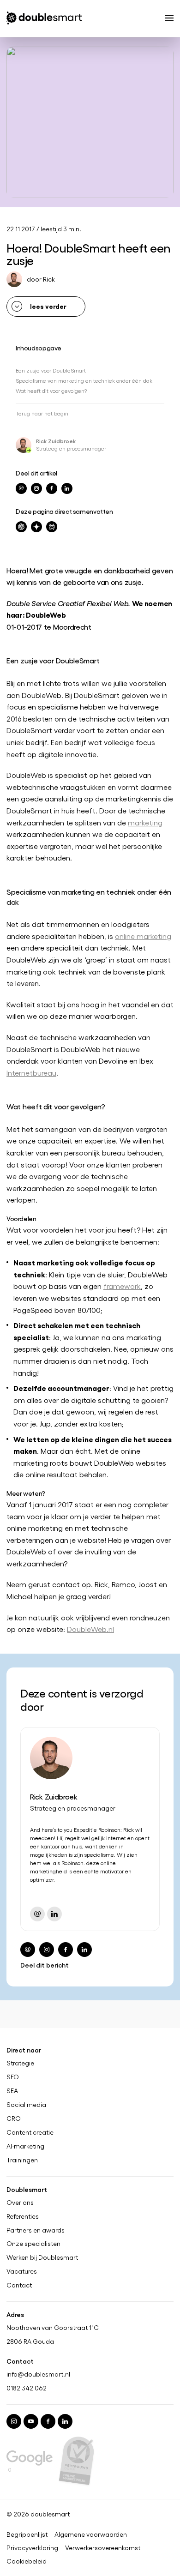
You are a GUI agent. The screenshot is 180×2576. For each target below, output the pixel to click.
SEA (12, 2091)
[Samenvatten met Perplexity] (52, 527)
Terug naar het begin (42, 413)
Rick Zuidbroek (56, 441)
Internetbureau (31, 1073)
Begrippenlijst (27, 2534)
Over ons (20, 2203)
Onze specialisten (33, 2244)
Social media (26, 2105)
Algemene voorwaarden (91, 2534)
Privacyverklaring (32, 2548)
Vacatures (22, 2271)
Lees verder (48, 306)
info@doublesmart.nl (38, 2374)
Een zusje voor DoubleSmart (51, 370)
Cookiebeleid (27, 2561)
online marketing (143, 936)
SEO (13, 2077)
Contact (19, 2285)
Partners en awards (36, 2230)
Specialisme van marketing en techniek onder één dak (84, 380)
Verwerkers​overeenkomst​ (103, 2548)
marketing (145, 822)
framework (122, 1286)
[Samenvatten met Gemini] (36, 527)
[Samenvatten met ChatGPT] (21, 527)
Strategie (20, 2063)
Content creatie (30, 2132)
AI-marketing (25, 2146)
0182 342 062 (27, 2388)
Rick (49, 279)
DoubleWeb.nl (90, 1629)
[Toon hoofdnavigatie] (169, 19)
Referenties (23, 2216)
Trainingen (22, 2160)
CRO (14, 2119)
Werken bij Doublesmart (42, 2257)
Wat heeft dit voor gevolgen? (51, 391)
